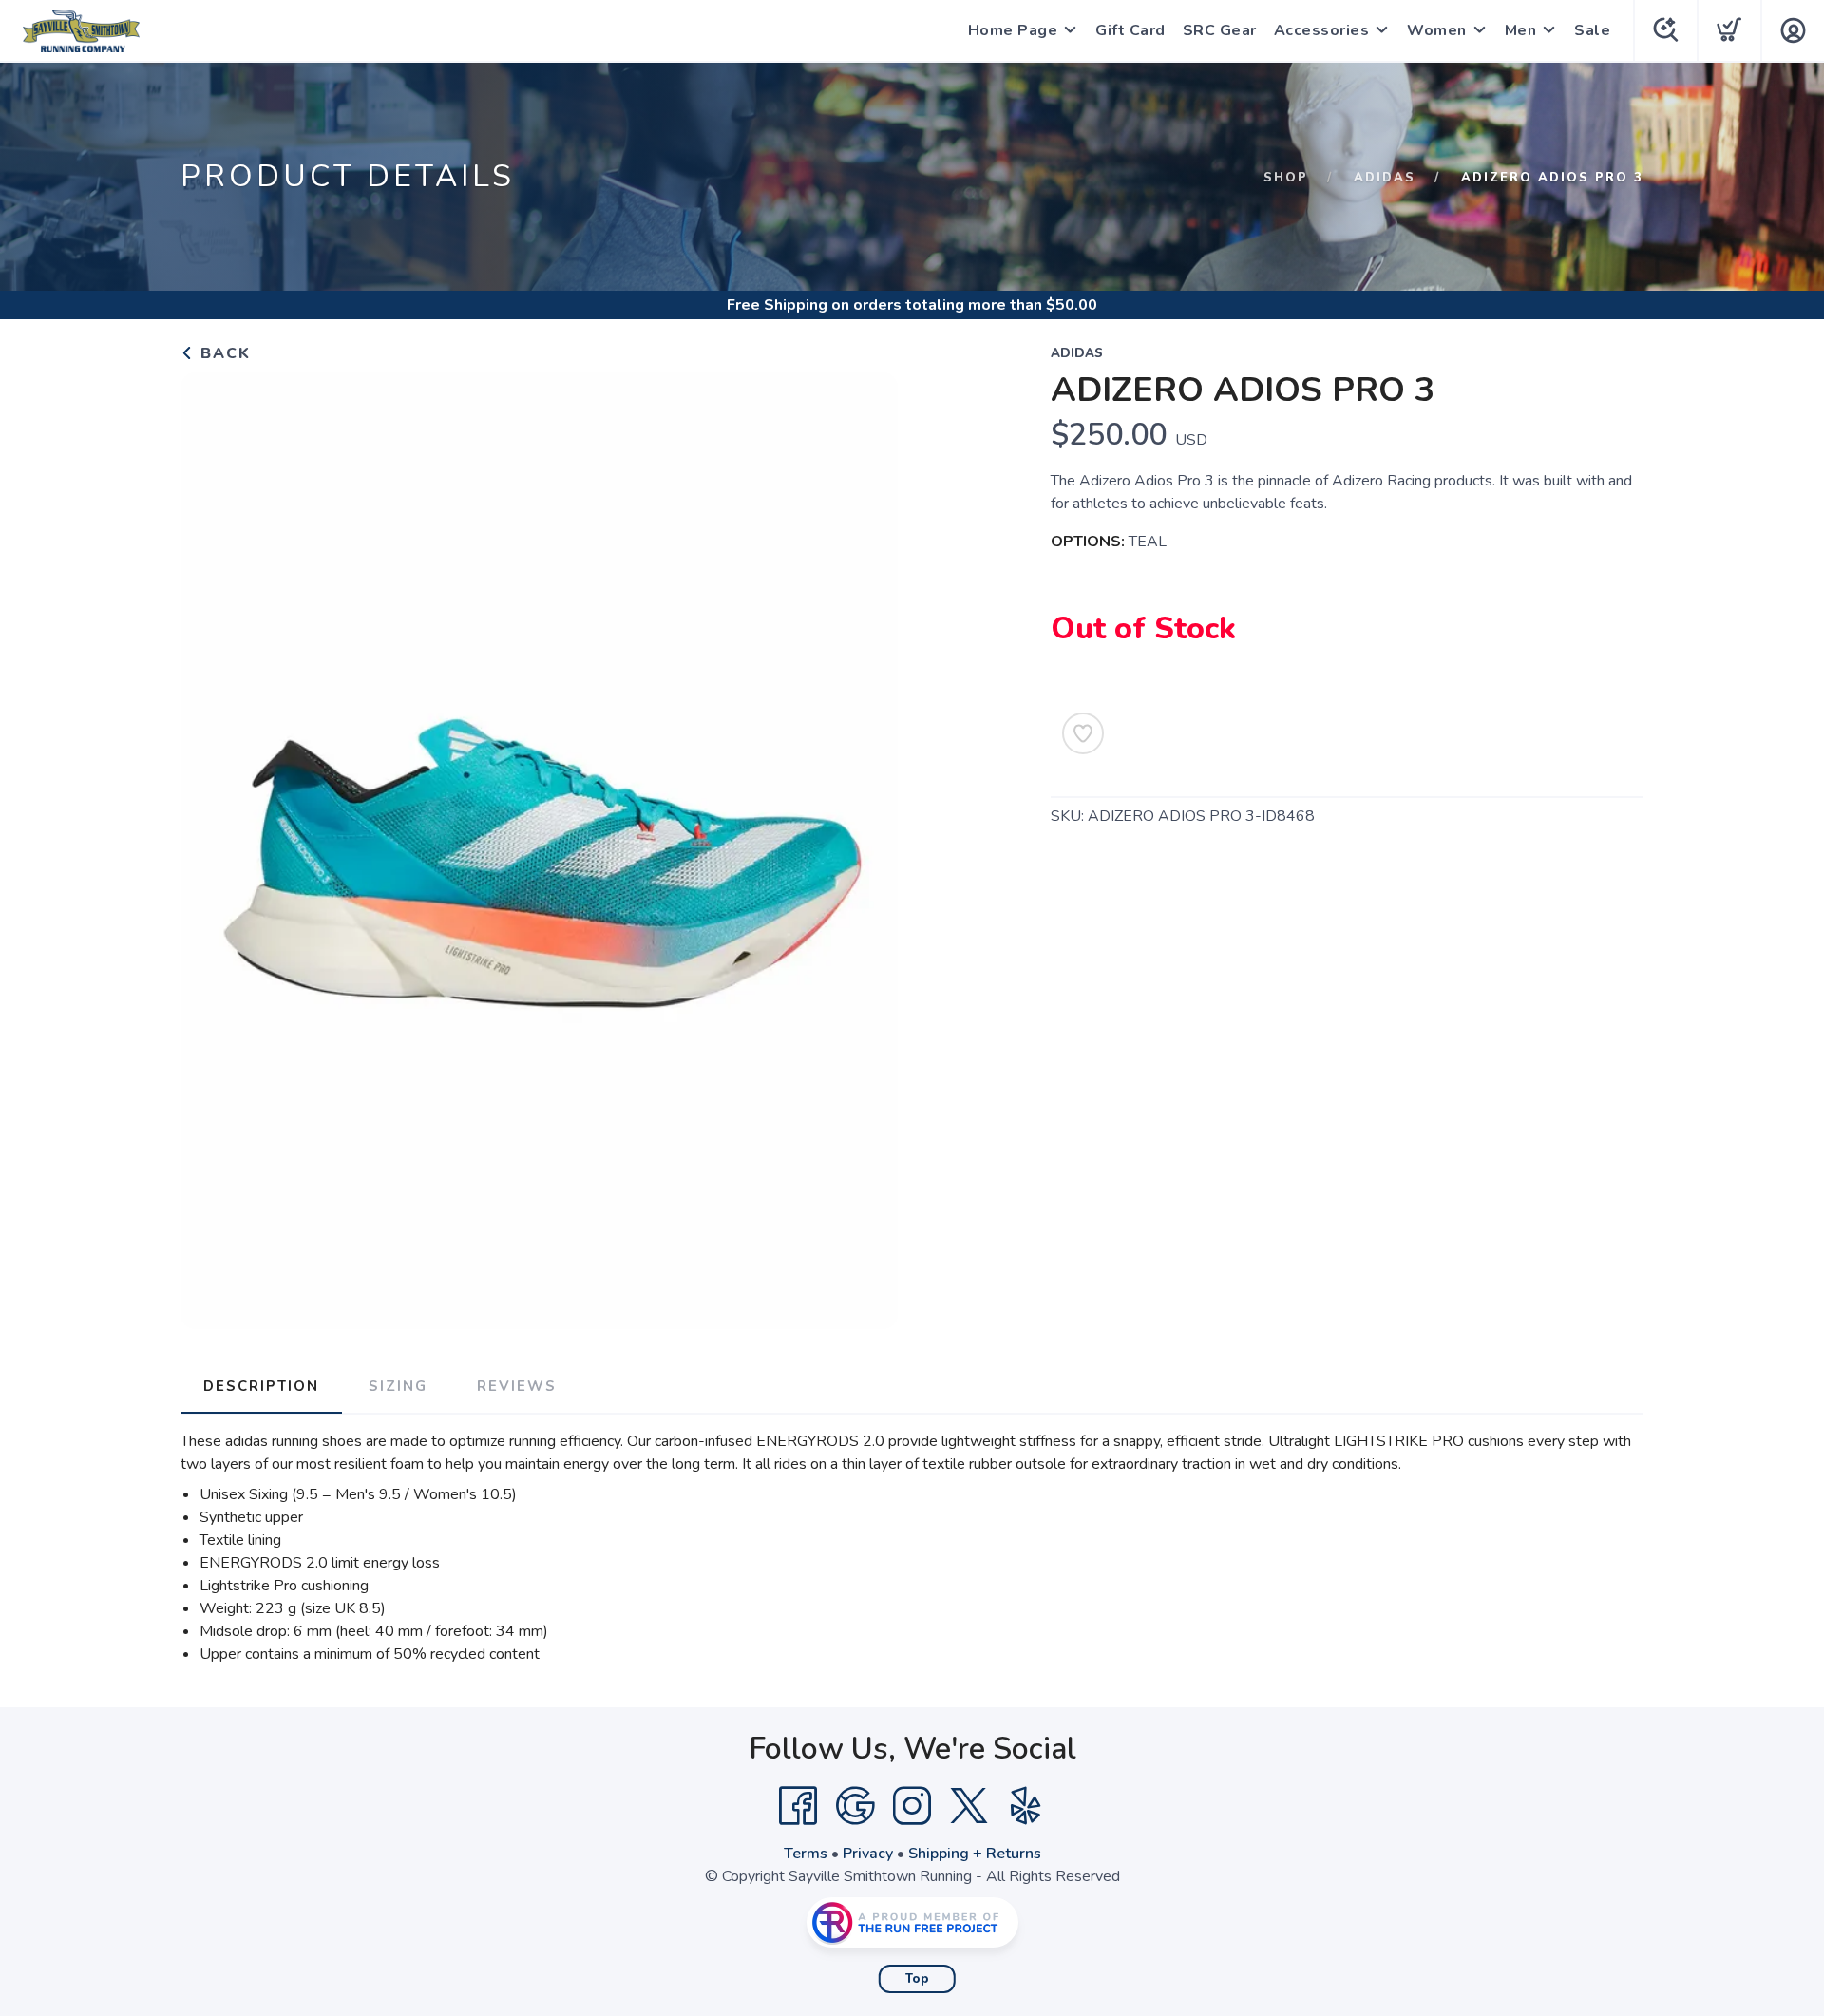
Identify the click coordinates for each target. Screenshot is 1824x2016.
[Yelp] (1026, 1806)
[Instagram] (912, 1806)
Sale (1592, 30)
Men (1521, 30)
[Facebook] (798, 1806)
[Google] (855, 1806)
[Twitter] (969, 1806)
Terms (806, 1854)
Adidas (1385, 178)
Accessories (1322, 30)
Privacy (868, 1854)
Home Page (1013, 30)
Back (223, 353)
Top (917, 1979)
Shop (1286, 178)
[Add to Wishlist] (1083, 733)
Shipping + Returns (975, 1854)
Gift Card (1130, 30)
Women (1437, 30)
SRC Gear (1220, 30)
